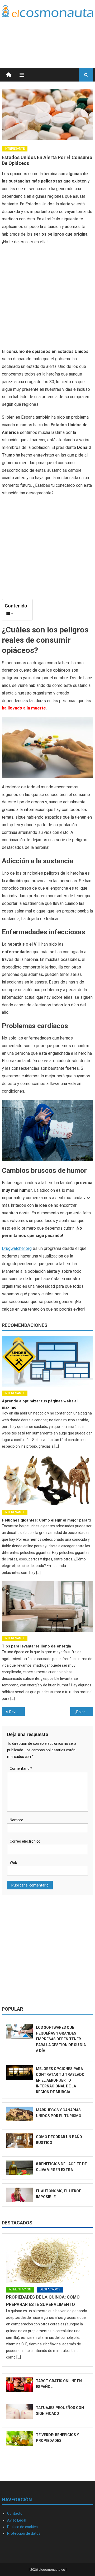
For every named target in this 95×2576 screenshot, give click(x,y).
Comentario (21, 1768)
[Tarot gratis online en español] (19, 2385)
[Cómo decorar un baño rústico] (19, 2141)
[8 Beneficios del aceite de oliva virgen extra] (19, 2168)
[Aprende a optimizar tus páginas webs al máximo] (47, 1361)
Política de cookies (22, 2527)
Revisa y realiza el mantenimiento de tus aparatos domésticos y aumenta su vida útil (17, 1712)
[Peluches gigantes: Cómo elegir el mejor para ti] (47, 1480)
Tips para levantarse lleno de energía (36, 1646)
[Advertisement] (51, 36)
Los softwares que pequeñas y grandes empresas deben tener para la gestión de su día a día (61, 2039)
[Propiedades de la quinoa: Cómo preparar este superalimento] (47, 2260)
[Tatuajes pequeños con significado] (19, 2412)
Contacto (15, 2513)
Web (13, 1863)
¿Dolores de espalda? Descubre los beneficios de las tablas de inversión (84, 1712)
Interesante (15, 149)
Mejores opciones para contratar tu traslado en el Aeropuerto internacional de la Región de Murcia (60, 2080)
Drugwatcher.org (17, 1248)
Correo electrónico (25, 1841)
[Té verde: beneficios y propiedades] (19, 2439)
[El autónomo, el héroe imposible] (19, 2195)
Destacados (17, 2223)
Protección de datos (24, 2533)
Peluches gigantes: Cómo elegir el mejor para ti (46, 1520)
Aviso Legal (17, 2520)
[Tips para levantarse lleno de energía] (47, 1606)
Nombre (16, 1820)
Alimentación (20, 2289)
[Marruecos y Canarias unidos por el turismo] (19, 2114)
